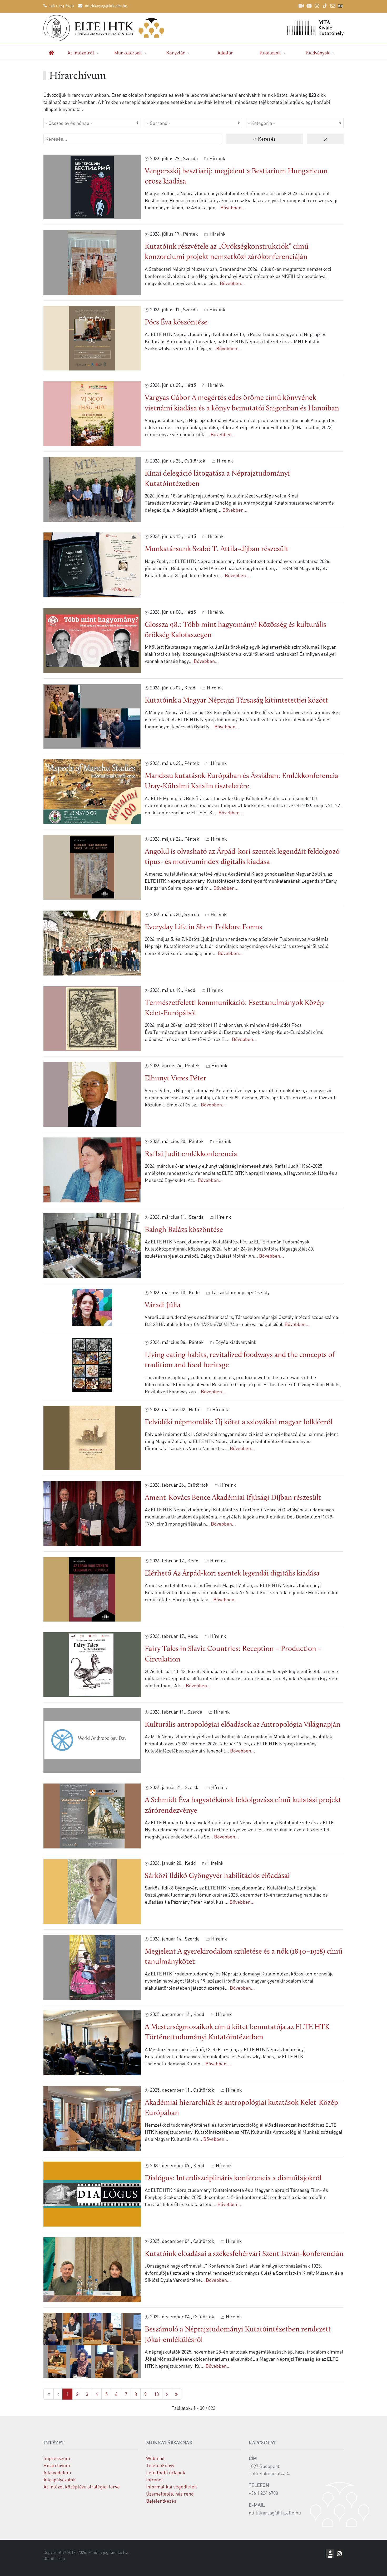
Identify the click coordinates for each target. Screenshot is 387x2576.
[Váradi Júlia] (92, 1307)
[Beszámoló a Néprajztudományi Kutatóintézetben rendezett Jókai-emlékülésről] (92, 2344)
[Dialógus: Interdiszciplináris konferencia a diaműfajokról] (92, 2193)
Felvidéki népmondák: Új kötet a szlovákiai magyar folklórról (239, 1422)
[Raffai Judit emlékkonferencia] (92, 1169)
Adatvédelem (57, 2472)
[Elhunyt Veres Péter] (92, 1093)
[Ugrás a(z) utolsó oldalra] (176, 2394)
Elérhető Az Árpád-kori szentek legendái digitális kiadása (232, 1574)
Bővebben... (233, 207)
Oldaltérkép (54, 2558)
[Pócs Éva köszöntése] (92, 337)
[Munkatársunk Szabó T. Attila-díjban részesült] (92, 564)
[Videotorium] (301, 6)
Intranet (155, 2479)
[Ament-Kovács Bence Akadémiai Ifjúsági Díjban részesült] (92, 1513)
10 (156, 2394)
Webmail (155, 2458)
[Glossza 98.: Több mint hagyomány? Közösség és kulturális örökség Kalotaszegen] (92, 640)
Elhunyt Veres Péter (176, 1079)
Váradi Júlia (163, 1305)
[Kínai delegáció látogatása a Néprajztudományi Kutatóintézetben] (92, 489)
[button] (83, 52)
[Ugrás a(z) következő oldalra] (167, 2394)
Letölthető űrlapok (166, 2472)
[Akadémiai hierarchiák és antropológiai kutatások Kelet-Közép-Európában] (92, 2118)
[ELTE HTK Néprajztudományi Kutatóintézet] (116, 28)
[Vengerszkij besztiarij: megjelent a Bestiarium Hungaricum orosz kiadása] (92, 186)
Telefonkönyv (160, 2465)
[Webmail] (333, 6)
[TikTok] (325, 6)
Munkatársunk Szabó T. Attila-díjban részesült (217, 549)
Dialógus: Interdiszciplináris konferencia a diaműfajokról (233, 2178)
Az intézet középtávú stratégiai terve (82, 2486)
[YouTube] (309, 6)
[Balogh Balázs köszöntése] (92, 1245)
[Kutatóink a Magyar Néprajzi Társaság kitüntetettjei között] (92, 715)
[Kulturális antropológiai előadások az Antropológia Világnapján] (92, 1740)
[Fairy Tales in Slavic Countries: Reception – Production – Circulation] (92, 1664)
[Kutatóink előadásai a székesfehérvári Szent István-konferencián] (92, 2269)
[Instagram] (317, 6)
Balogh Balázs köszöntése (184, 1230)
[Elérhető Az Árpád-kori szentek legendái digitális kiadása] (92, 1589)
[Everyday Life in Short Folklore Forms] (92, 942)
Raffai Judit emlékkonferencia (191, 1154)
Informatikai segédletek (172, 2486)
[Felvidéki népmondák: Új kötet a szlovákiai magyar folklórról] (92, 1437)
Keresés (266, 139)
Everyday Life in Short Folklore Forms (204, 927)
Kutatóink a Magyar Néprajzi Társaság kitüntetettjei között (236, 701)
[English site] (340, 7)
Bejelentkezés (161, 2501)
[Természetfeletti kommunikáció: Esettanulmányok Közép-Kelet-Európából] (92, 1018)
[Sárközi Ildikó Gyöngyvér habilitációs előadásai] (92, 1891)
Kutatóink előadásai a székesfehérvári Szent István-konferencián (244, 2254)
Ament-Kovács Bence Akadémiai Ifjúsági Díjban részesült (233, 1498)
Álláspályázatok (60, 2479)
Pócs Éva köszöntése (176, 323)
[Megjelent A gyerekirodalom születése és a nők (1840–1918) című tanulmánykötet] (92, 1966)
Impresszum (57, 2458)
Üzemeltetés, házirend (170, 2494)
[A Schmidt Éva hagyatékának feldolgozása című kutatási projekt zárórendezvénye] (92, 1815)
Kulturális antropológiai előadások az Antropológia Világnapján (243, 1725)
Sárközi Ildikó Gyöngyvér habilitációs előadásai (217, 1876)
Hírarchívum (57, 2465)
